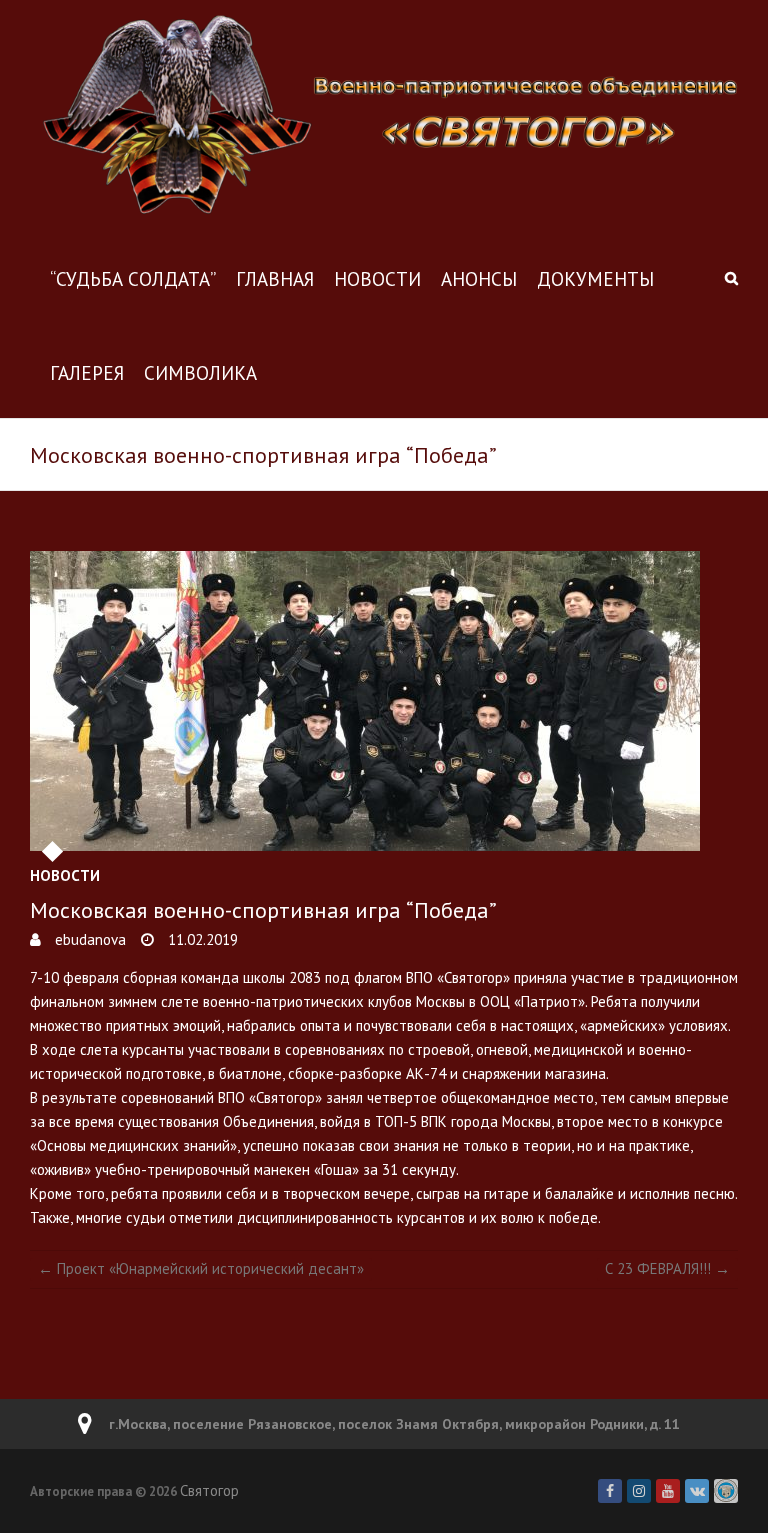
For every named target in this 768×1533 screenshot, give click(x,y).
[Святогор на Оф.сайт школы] (726, 1491)
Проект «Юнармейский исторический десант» (201, 1268)
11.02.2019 (201, 939)
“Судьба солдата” (133, 279)
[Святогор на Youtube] (668, 1491)
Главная (275, 279)
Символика (200, 373)
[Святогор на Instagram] (639, 1491)
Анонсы (479, 279)
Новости (377, 279)
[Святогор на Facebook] (610, 1491)
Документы (595, 279)
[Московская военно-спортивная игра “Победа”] (384, 701)
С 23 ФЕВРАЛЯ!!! (667, 1268)
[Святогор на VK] (697, 1491)
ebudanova (88, 939)
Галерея (87, 373)
